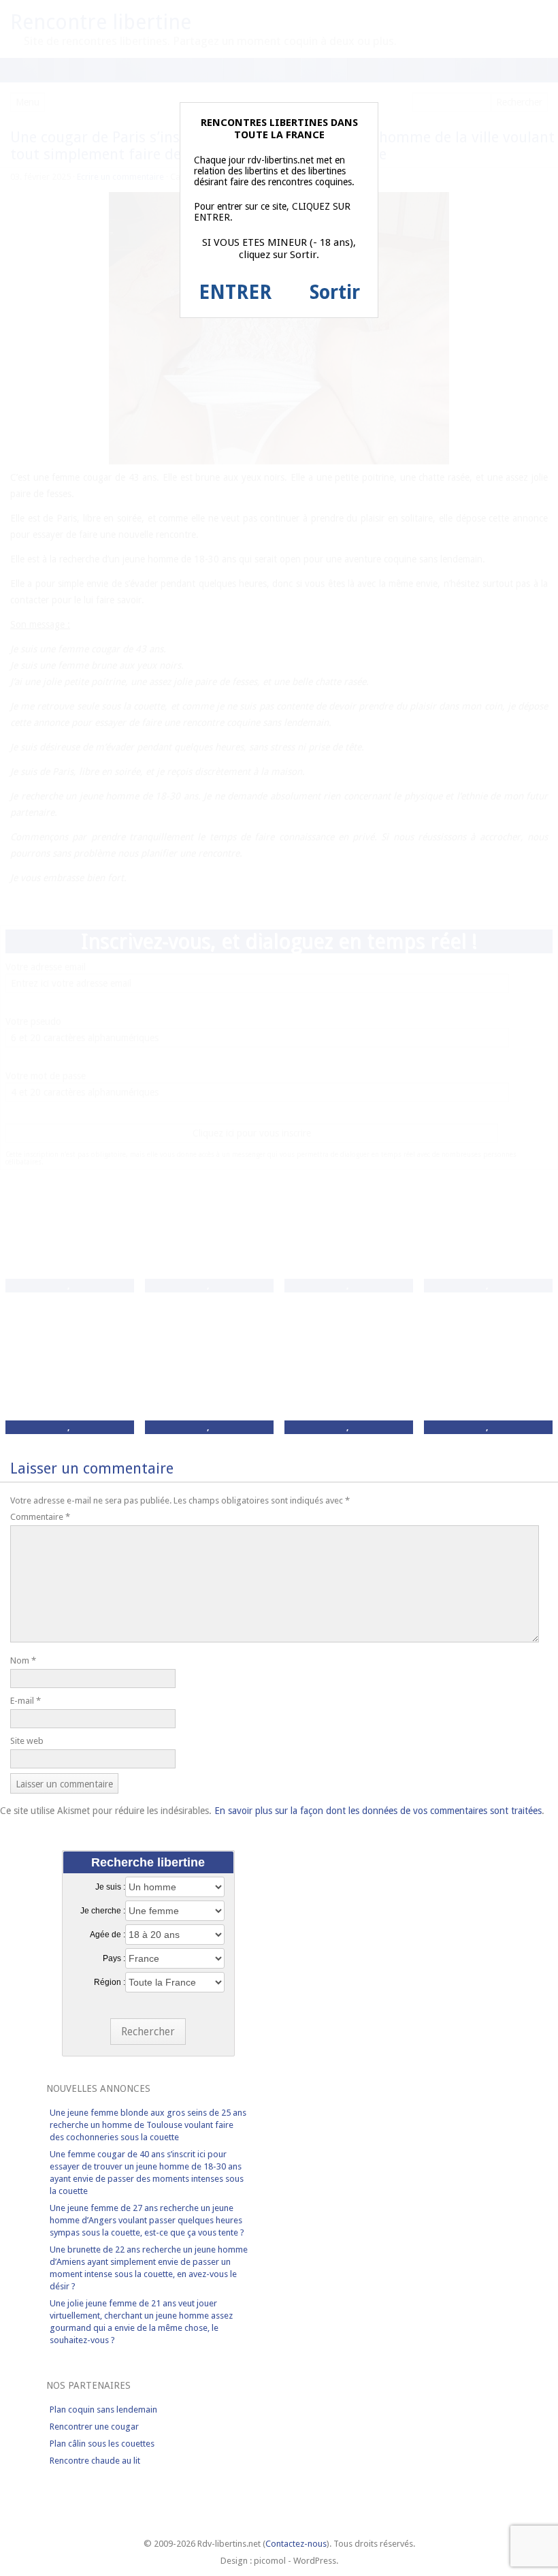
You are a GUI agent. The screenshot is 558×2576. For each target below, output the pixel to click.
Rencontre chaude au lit (95, 2461)
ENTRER (235, 292)
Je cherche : (103, 1911)
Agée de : (108, 1935)
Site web (27, 1741)
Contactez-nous (296, 2544)
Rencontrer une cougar (94, 2427)
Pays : (114, 1958)
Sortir (335, 292)
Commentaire (40, 1517)
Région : (110, 1982)
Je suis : (110, 1887)
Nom (23, 1660)
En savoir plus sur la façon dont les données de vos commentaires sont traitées (378, 1811)
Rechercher (148, 2032)
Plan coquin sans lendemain (103, 2410)
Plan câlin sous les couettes (102, 2444)
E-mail (26, 1701)
